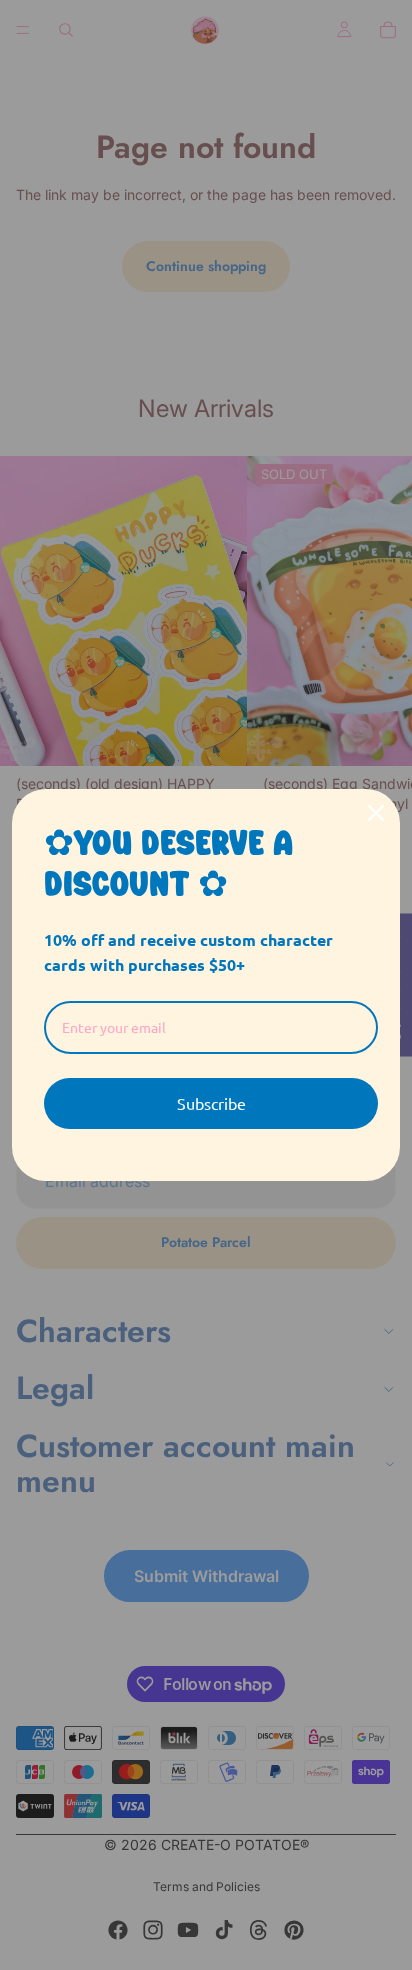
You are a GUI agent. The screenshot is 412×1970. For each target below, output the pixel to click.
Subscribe (211, 1103)
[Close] (376, 813)
